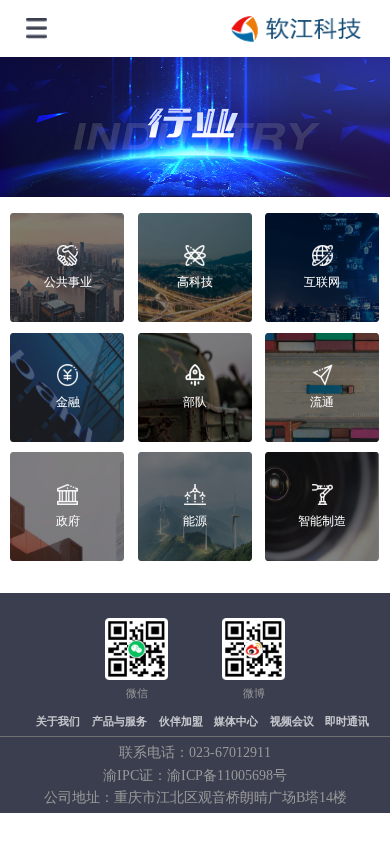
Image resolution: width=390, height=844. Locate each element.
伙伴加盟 (181, 721)
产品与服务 (119, 721)
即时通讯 (347, 721)
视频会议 (292, 721)
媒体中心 (236, 721)
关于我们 (58, 721)
